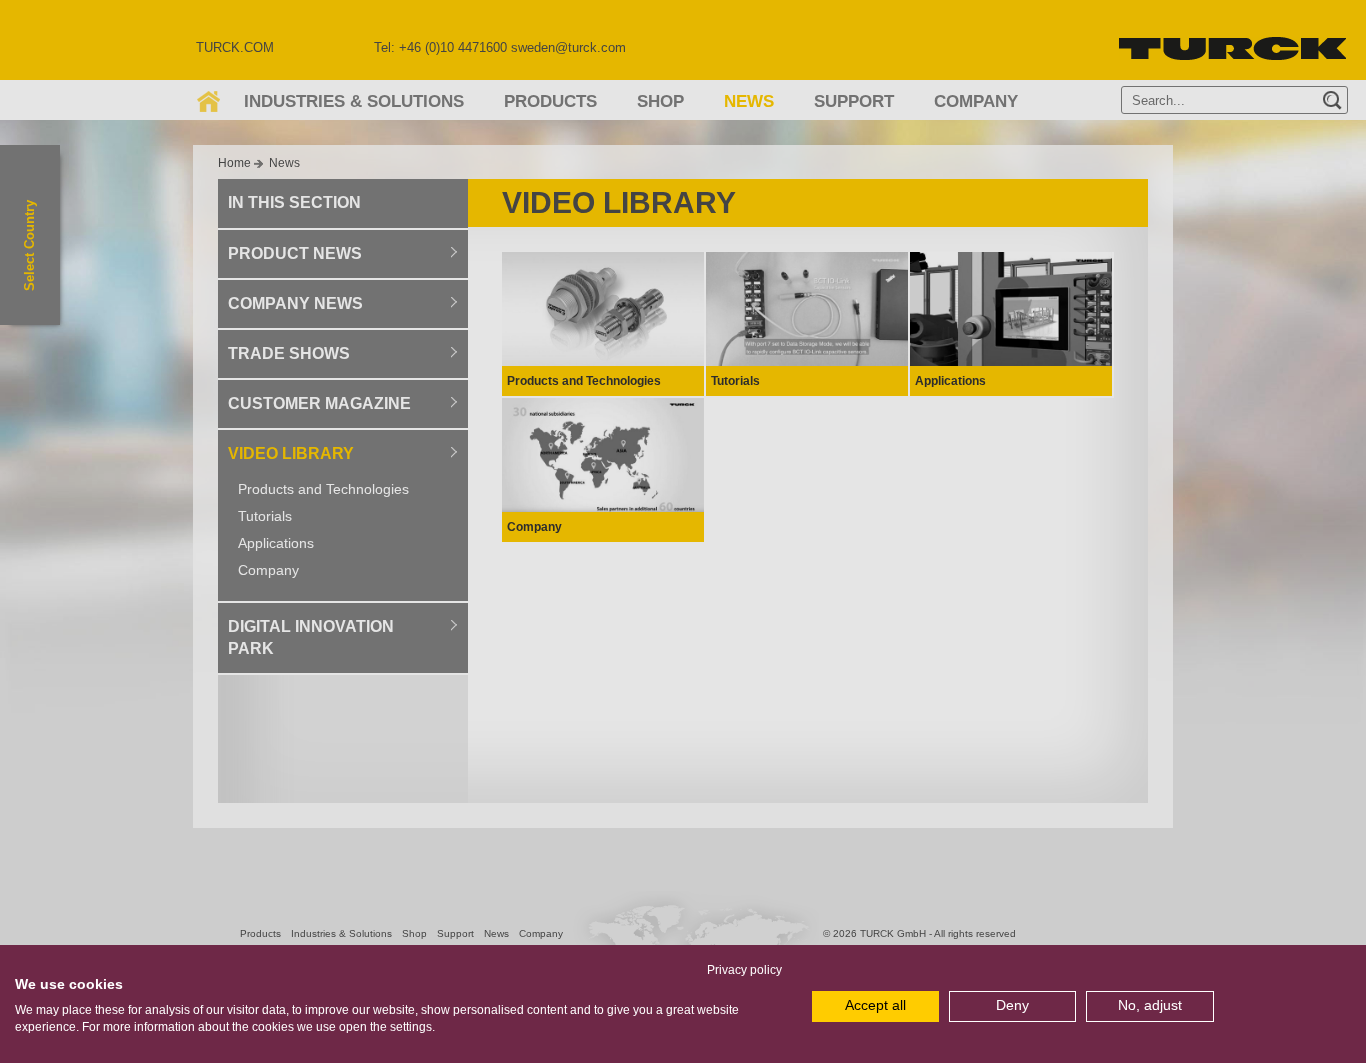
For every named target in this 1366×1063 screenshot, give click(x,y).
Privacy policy (744, 970)
